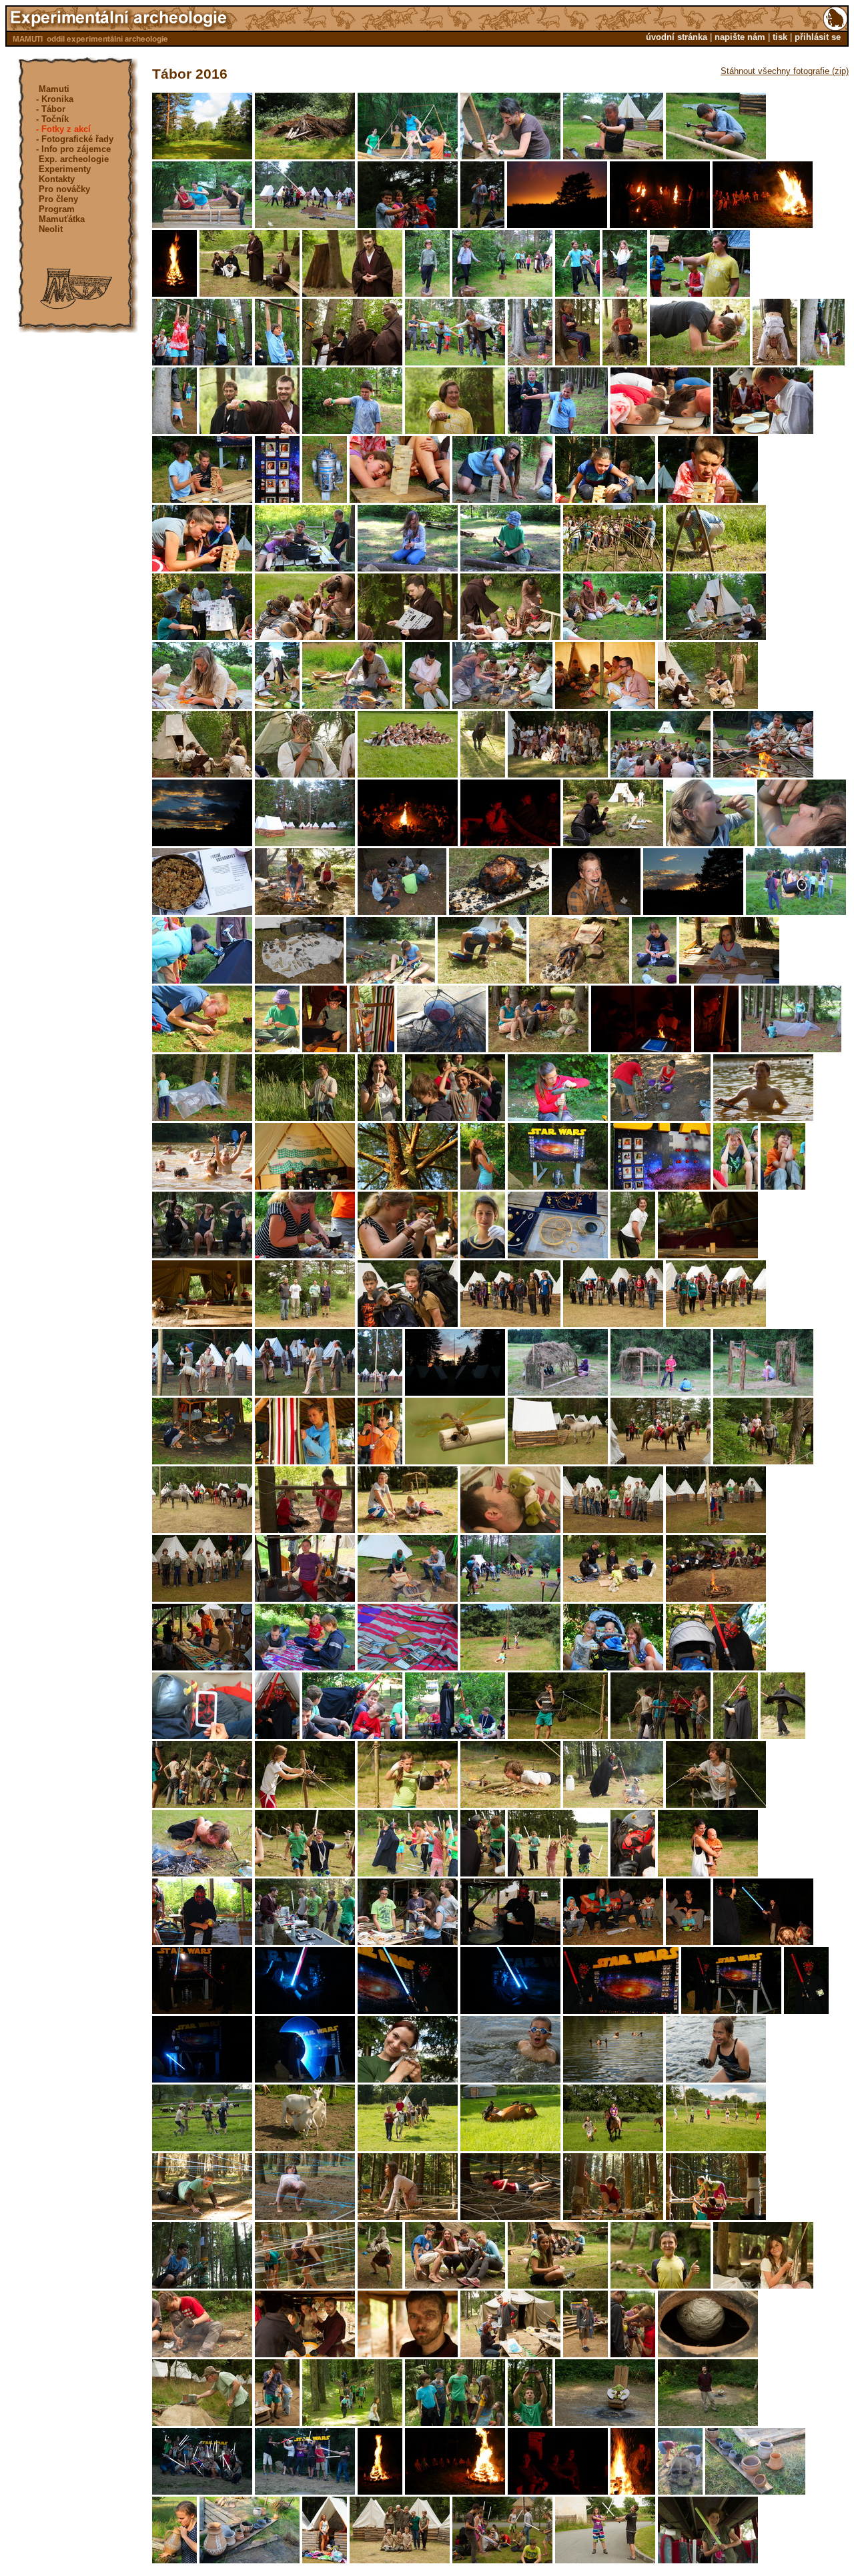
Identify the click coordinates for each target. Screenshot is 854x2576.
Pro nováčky (64, 189)
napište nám (740, 37)
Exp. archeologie (74, 159)
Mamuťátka (62, 219)
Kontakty (57, 179)
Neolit (51, 229)
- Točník (52, 119)
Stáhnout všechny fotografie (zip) (785, 71)
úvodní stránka (677, 37)
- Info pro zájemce (73, 149)
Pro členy (58, 199)
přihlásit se (818, 37)
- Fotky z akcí (63, 129)
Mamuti (54, 89)
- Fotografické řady (75, 139)
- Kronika (55, 99)
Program (57, 209)
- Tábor (51, 109)
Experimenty (65, 169)
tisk (780, 37)
